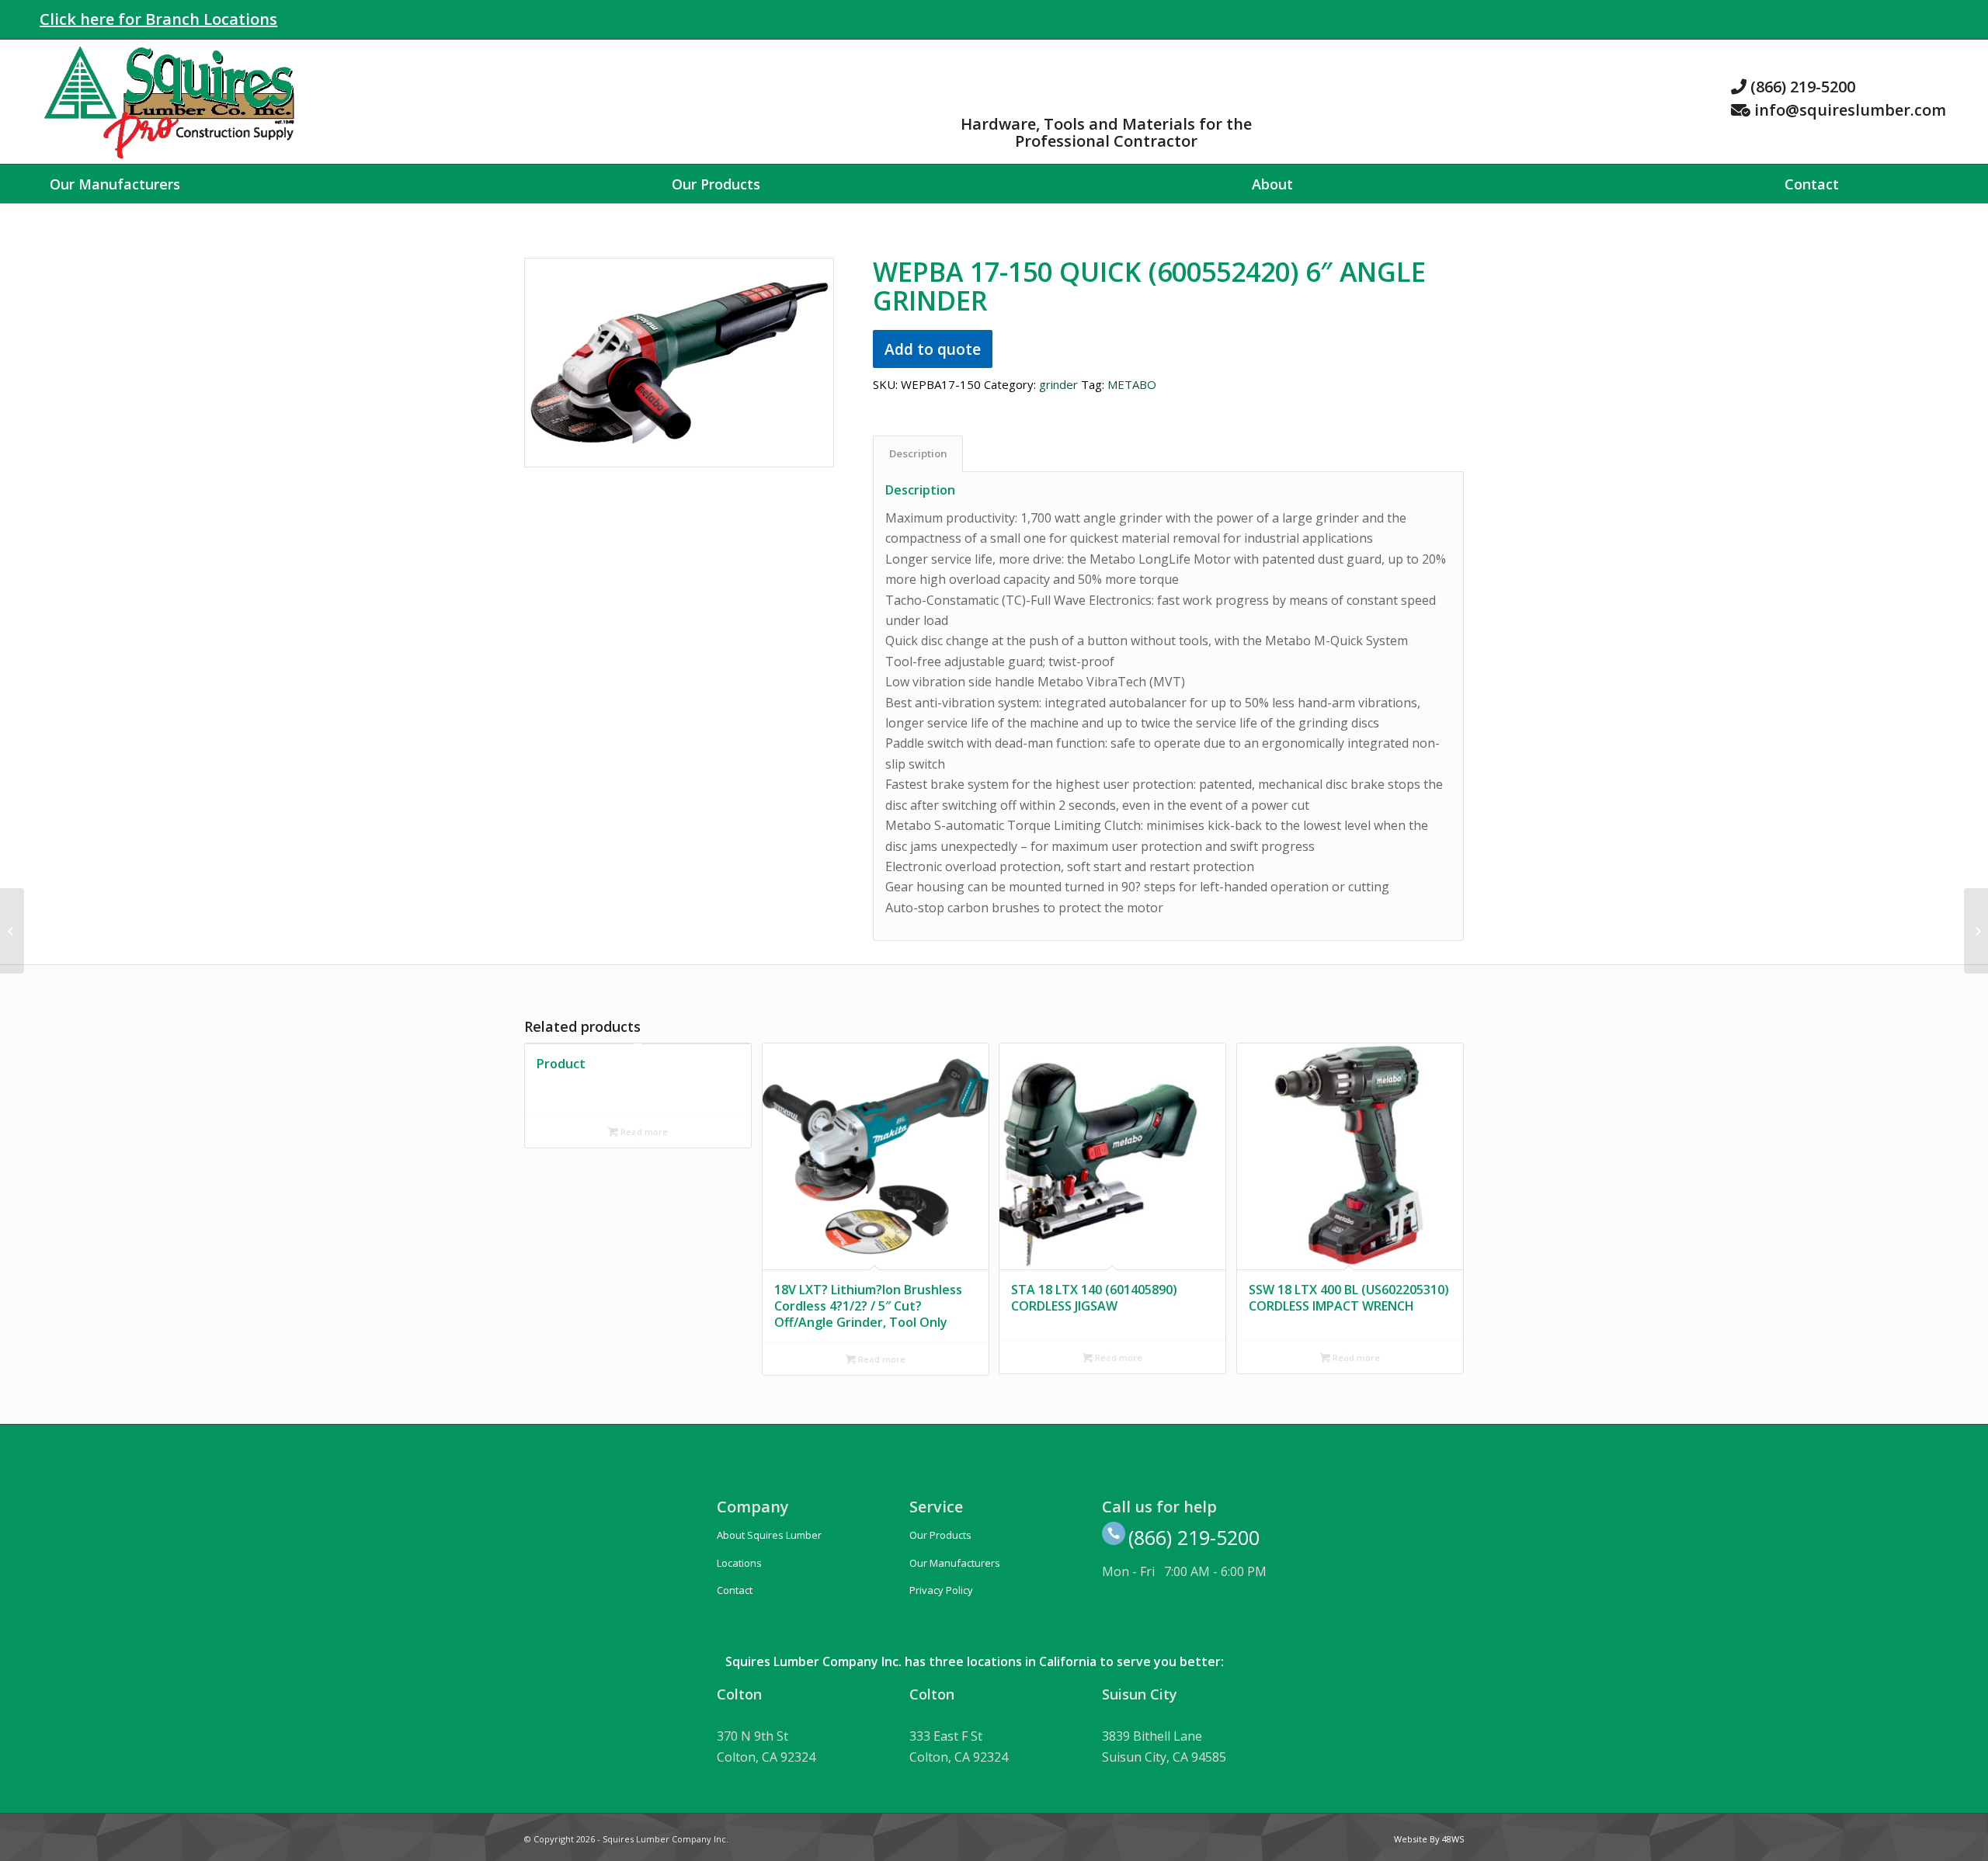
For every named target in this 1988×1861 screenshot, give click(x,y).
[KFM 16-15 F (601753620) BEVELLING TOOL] (1976, 931)
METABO (1132, 384)
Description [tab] (918, 453)
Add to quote (933, 349)
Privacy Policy (941, 1590)
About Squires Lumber (769, 1535)
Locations (739, 1563)
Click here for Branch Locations (158, 19)
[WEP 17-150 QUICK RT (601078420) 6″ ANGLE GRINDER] (12, 931)
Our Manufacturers (955, 1563)
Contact (735, 1590)
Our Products (940, 1535)
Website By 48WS (1429, 1839)
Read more (643, 1132)
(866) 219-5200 (1803, 87)
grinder (1058, 384)
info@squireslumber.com (1850, 110)
